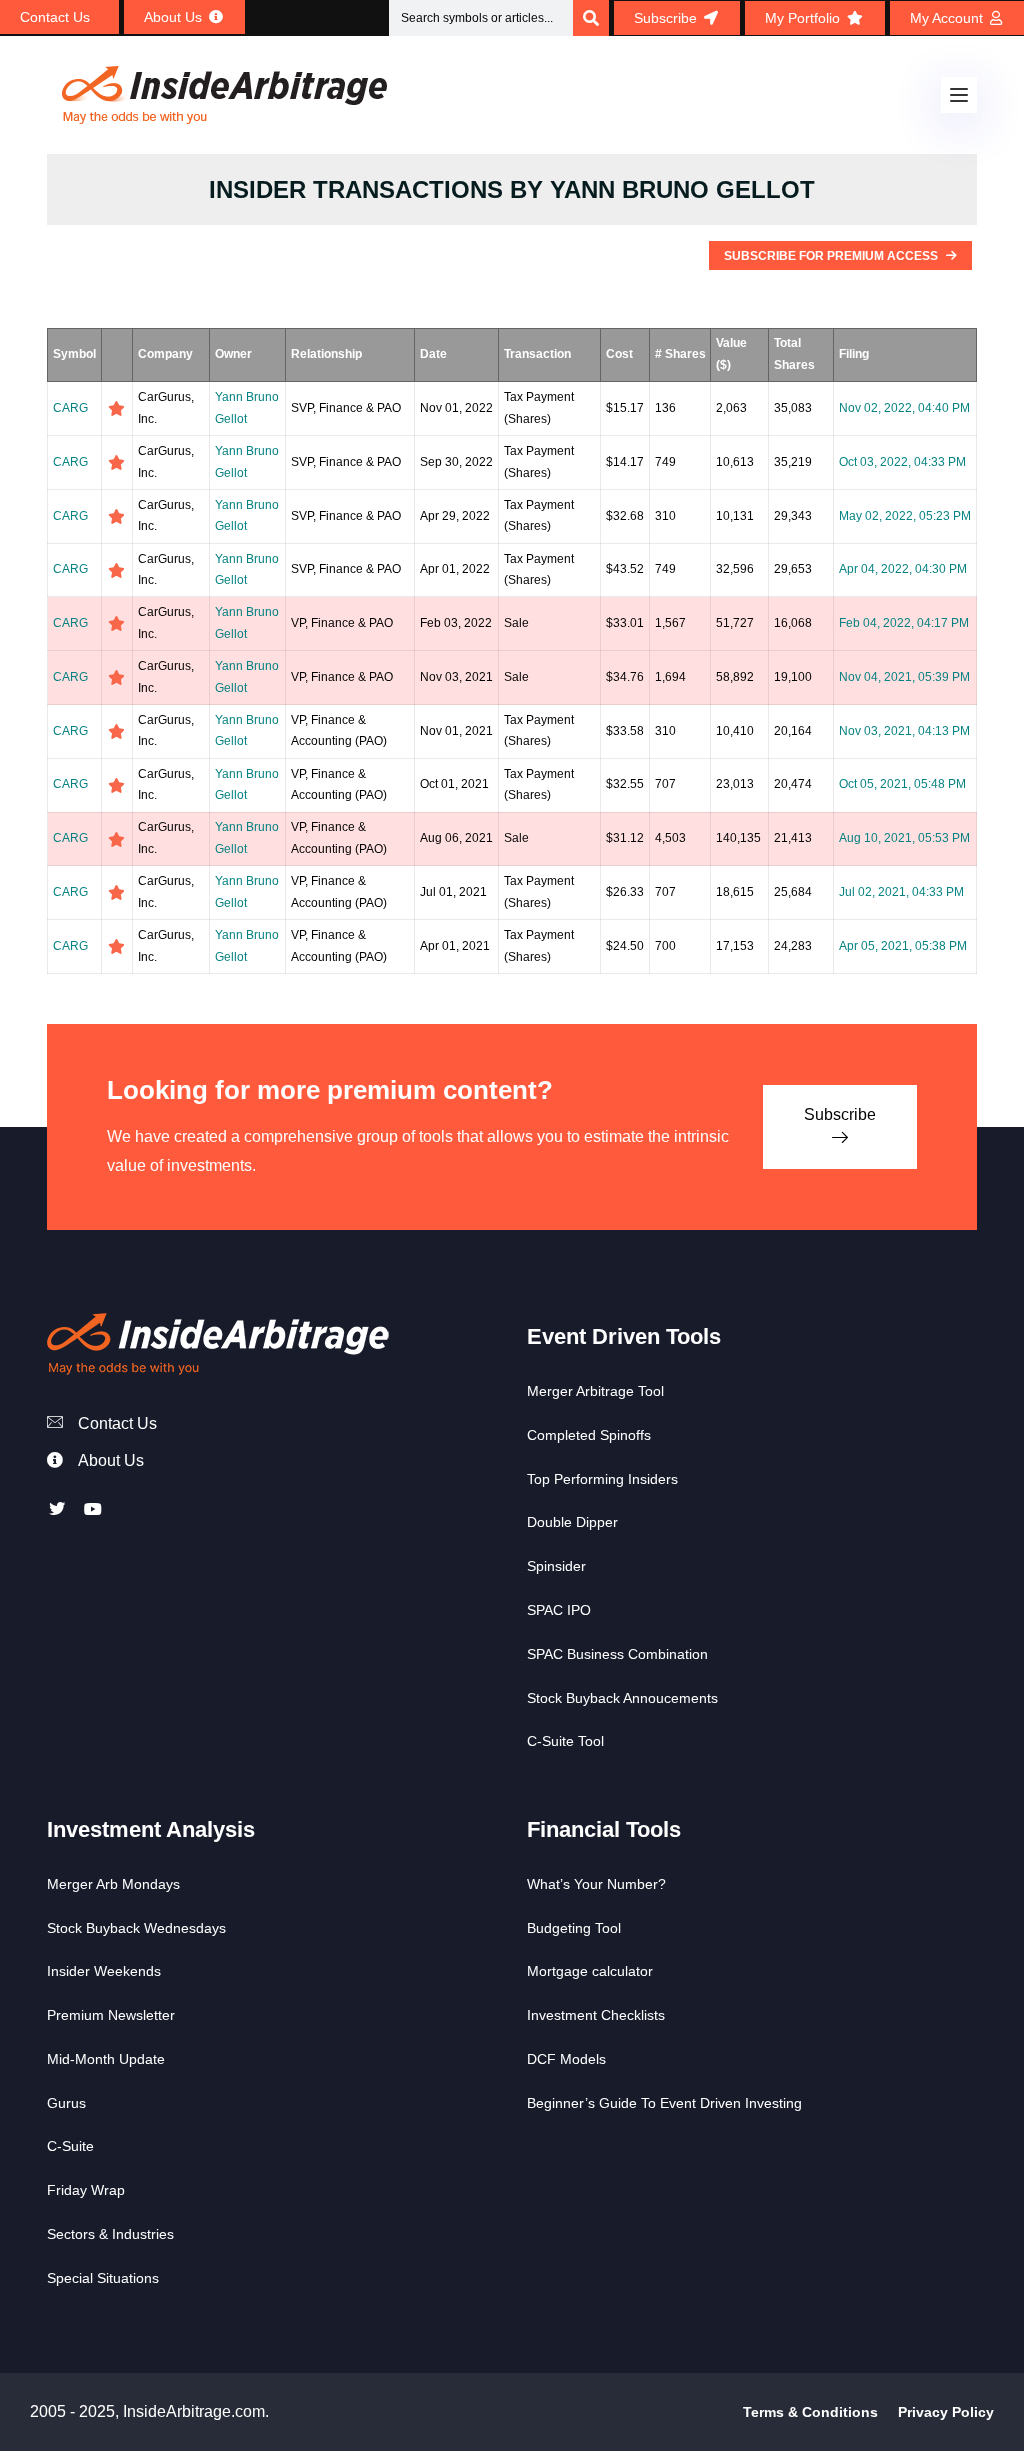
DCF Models (566, 2059)
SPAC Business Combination (617, 1654)
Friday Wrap (86, 2190)
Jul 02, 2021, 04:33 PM (901, 892)
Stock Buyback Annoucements (622, 1698)
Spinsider (556, 1566)
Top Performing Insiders (602, 1479)
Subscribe (840, 1114)
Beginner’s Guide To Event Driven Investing (664, 2103)
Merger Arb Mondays (113, 1884)
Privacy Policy (946, 2412)
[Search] (591, 18)
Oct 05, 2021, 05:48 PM (902, 784)
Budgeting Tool (574, 1928)
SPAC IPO (559, 1610)
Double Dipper (572, 1522)
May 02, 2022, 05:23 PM (905, 516)
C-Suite (70, 2146)
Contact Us (117, 1423)
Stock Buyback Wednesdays (136, 1928)
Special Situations (103, 2278)
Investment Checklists (596, 2015)
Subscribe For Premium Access (832, 256)
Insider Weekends (104, 1971)
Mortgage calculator (590, 1971)
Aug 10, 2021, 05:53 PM (904, 838)
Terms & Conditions (810, 2412)
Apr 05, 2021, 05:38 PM (903, 946)
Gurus (66, 2103)
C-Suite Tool (565, 1741)
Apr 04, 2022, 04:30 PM (903, 569)
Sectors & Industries (110, 2234)
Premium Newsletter (111, 2015)
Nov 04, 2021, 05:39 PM (904, 677)
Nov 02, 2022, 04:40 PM (904, 408)
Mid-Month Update (106, 2059)
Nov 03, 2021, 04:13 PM (904, 731)
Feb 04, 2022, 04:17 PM (904, 623)
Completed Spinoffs (589, 1435)
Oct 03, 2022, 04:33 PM (902, 462)
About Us (111, 1460)
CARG (70, 408)
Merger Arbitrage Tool (595, 1391)
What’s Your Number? (596, 1884)
